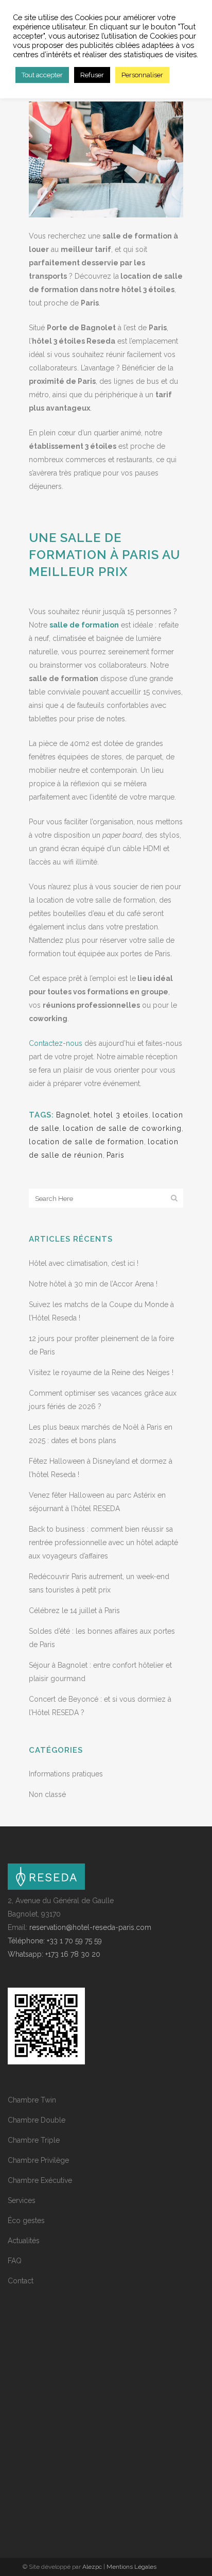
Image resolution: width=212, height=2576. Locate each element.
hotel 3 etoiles (121, 1115)
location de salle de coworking (122, 1128)
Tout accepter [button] (42, 75)
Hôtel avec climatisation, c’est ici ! (84, 1263)
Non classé (47, 1794)
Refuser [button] (92, 75)
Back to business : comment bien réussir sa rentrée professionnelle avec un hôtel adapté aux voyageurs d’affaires (103, 1543)
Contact (21, 2281)
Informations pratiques (66, 1774)
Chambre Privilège (38, 2160)
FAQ (15, 2261)
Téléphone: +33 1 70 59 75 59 (55, 1941)
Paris (116, 1155)
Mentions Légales (131, 2567)
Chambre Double (37, 2120)
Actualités (24, 2241)
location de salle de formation (86, 1142)
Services (22, 2200)
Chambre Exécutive (40, 2180)
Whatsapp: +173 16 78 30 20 (54, 1954)
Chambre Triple (34, 2140)
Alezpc (92, 2567)
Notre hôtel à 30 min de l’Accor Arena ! (93, 1284)
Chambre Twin (32, 2100)
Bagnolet (73, 1115)
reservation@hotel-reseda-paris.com (90, 1927)
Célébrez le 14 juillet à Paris (74, 1611)
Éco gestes (26, 2221)
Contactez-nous (56, 1043)
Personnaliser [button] (142, 75)
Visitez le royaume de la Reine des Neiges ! (101, 1372)
